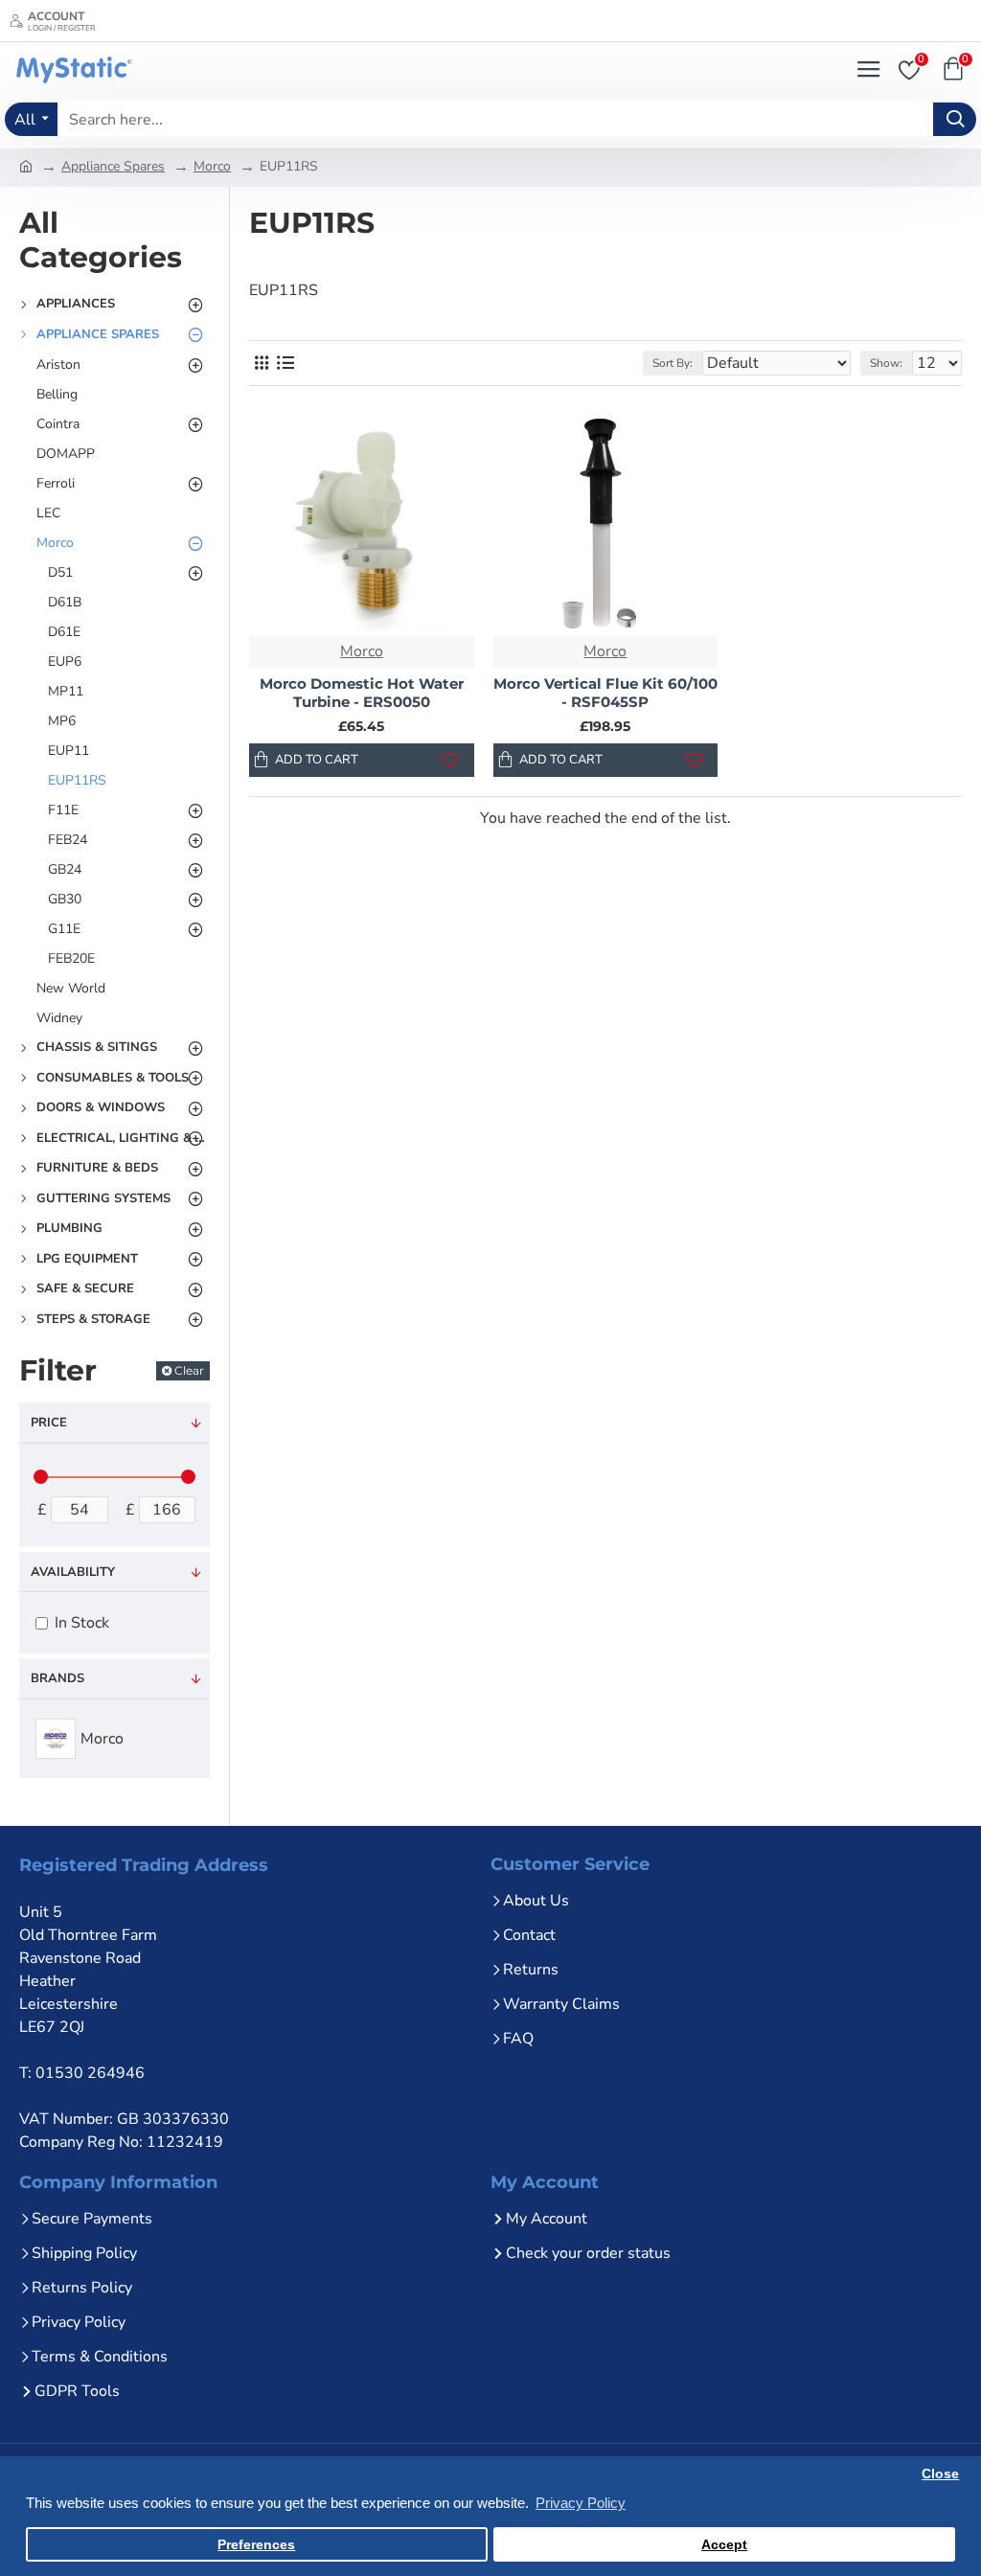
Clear (189, 1370)
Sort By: (673, 363)
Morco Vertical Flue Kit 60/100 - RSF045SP (605, 693)
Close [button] (940, 2474)
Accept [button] (724, 2545)
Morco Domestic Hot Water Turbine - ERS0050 (362, 693)
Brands (57, 1678)
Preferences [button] (256, 2545)
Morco (212, 166)
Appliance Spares (113, 166)
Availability (73, 1572)
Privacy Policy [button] (581, 2503)
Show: (886, 363)
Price (49, 1423)
